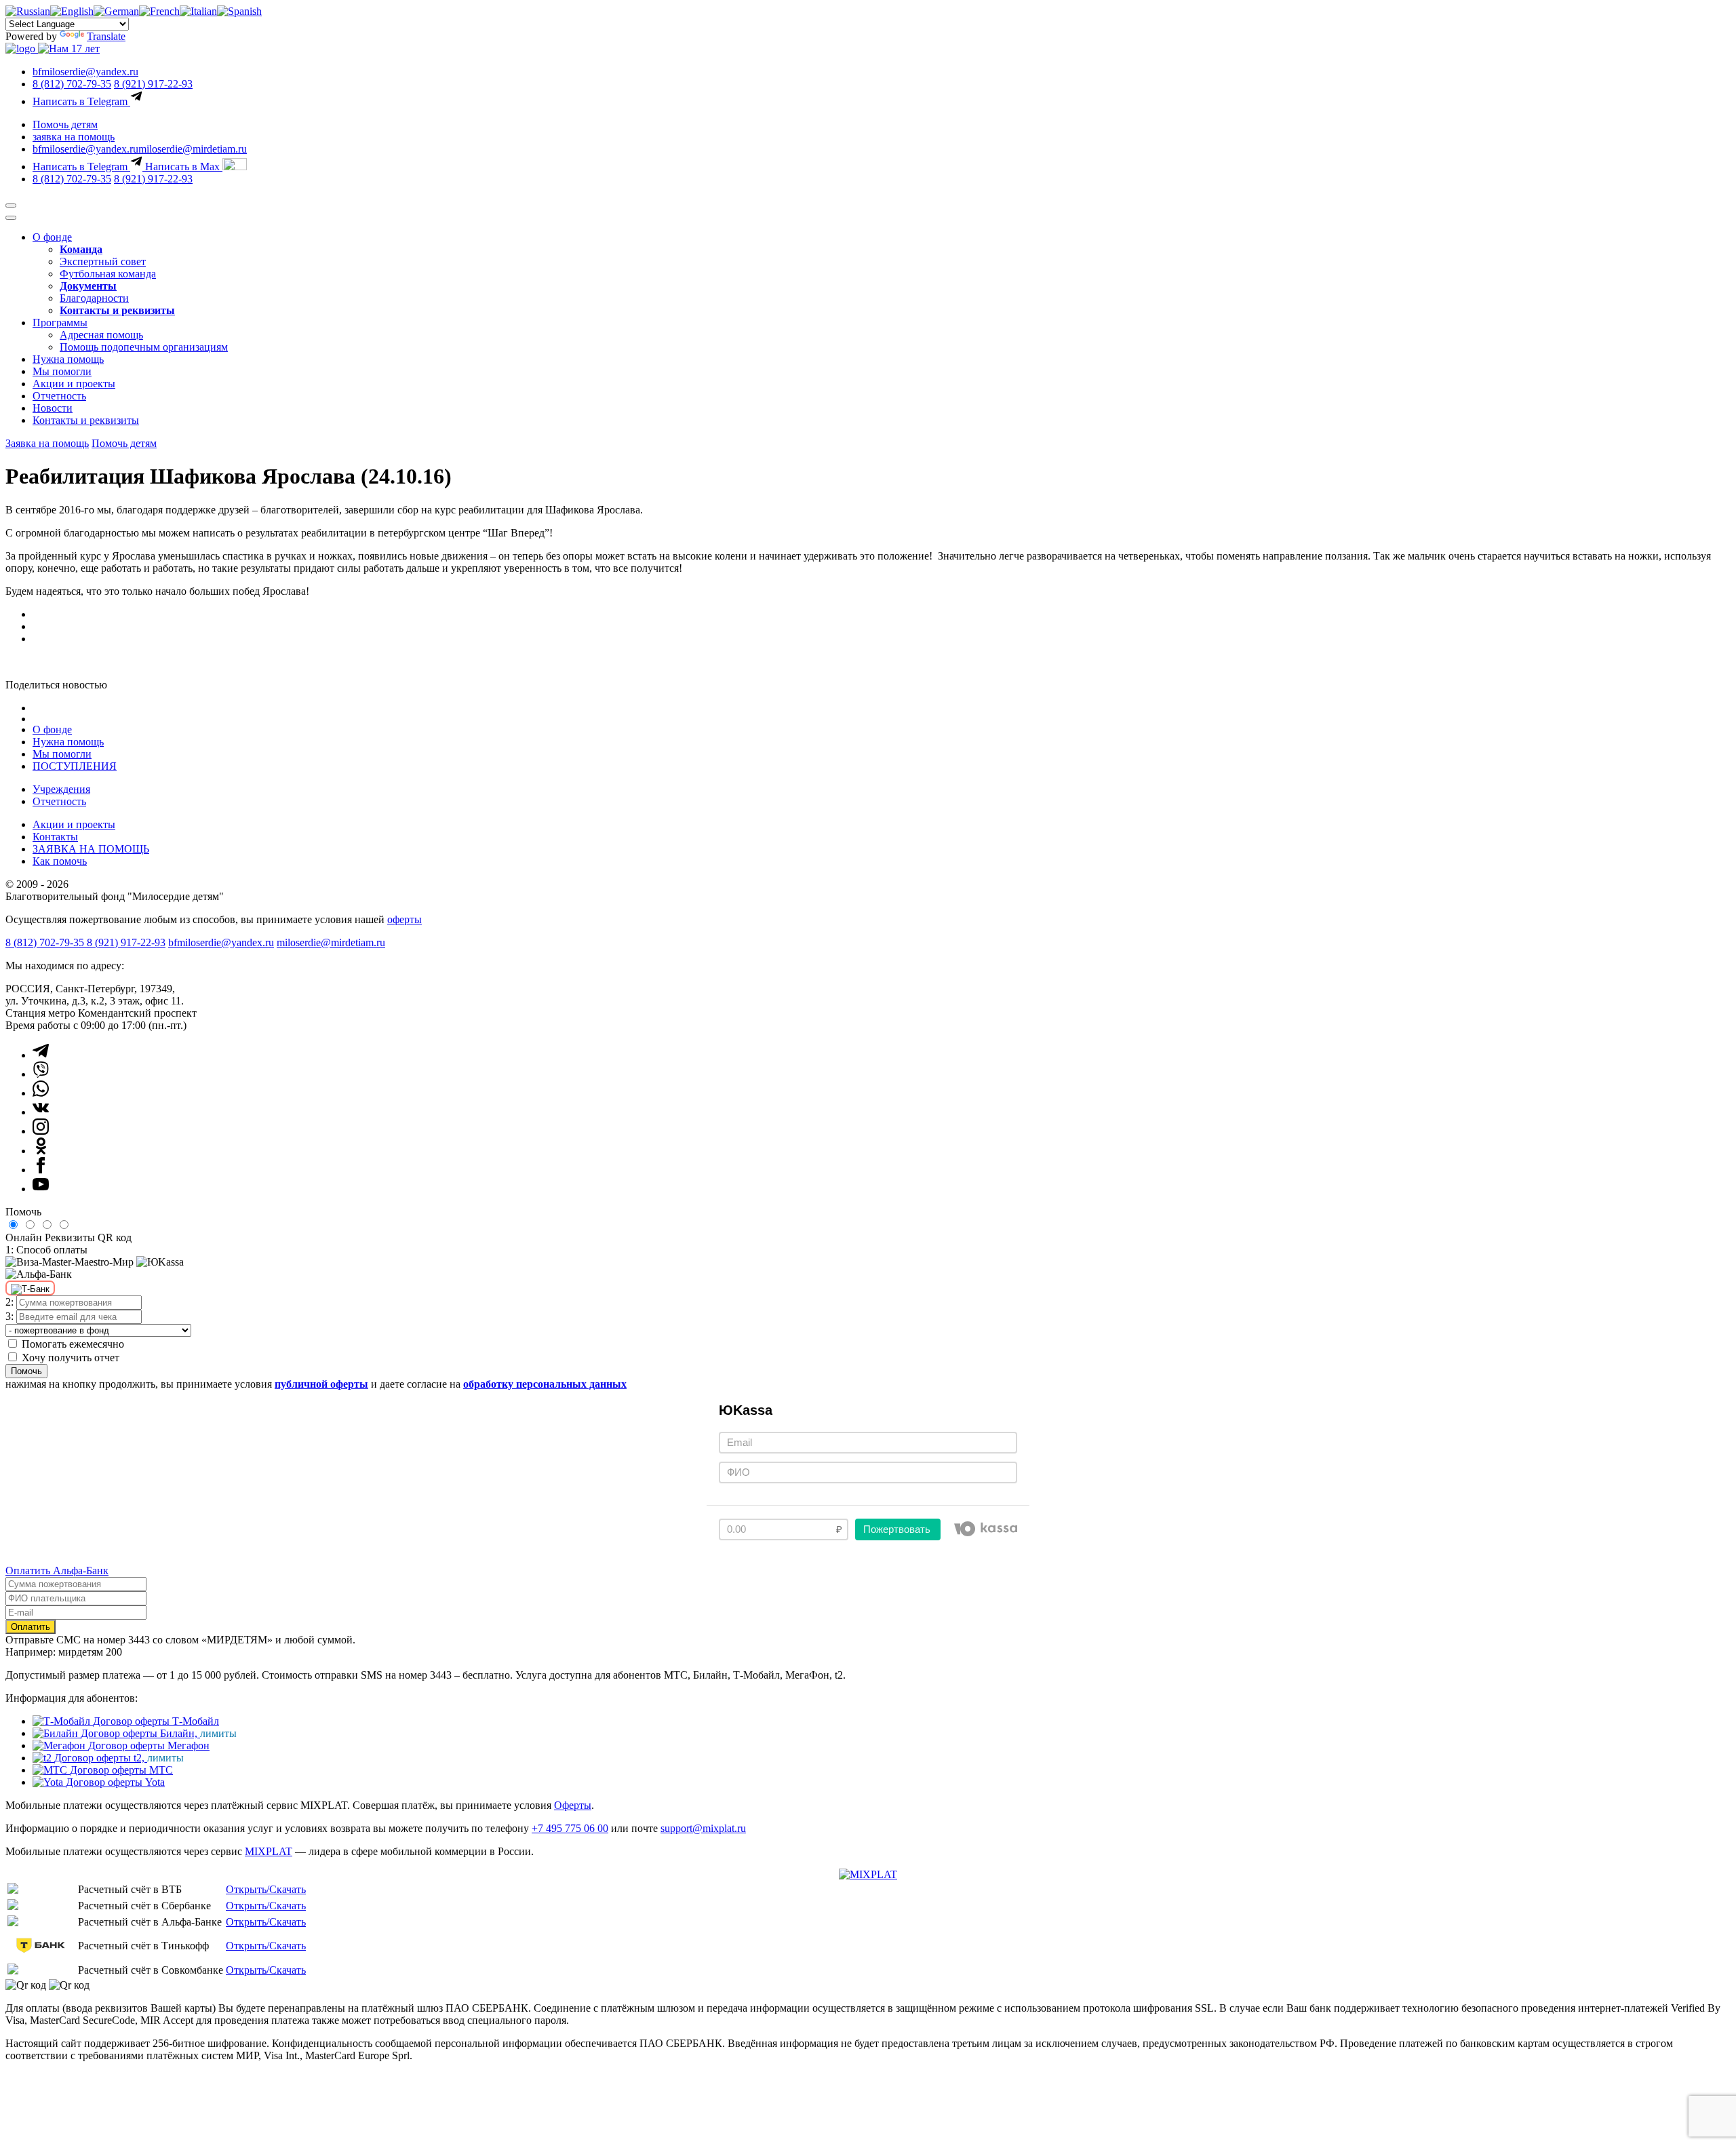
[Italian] (198, 11)
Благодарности (94, 298)
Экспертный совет (103, 261)
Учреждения (61, 789)
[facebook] (41, 1170)
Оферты (573, 1805)
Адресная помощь (101, 335)
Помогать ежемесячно (73, 1344)
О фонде (52, 237)
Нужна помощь (68, 359)
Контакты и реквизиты (86, 420)
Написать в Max (184, 167)
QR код (115, 1237)
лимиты (218, 1733)
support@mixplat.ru (703, 1828)
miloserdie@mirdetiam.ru (193, 149)
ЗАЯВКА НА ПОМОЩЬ (91, 849)
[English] (72, 11)
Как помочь (60, 861)
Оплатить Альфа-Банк (57, 1571)
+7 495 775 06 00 (570, 1828)
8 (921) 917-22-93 (153, 84)
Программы (60, 323)
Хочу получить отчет (71, 1358)
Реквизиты (70, 1237)
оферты (405, 919)
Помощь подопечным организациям (144, 347)
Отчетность (59, 396)
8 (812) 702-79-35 (72, 84)
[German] (116, 11)
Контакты (55, 837)
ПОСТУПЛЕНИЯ (75, 766)
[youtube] (41, 1189)
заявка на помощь (74, 137)
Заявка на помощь (47, 443)
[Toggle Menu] (11, 218)
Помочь (26, 1371)
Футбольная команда (108, 274)
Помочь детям (65, 124)
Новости (53, 408)
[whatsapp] (41, 1093)
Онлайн (24, 1237)
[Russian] (28, 11)
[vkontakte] (41, 1112)
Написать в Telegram (81, 101)
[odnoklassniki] (41, 1151)
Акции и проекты (74, 384)
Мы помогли (62, 371)
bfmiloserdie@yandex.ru (85, 72)
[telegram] (41, 1055)
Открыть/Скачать (266, 1889)
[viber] (41, 1074)
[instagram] (41, 1131)
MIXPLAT (269, 1851)
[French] (159, 11)
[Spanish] (239, 11)
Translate (106, 36)
